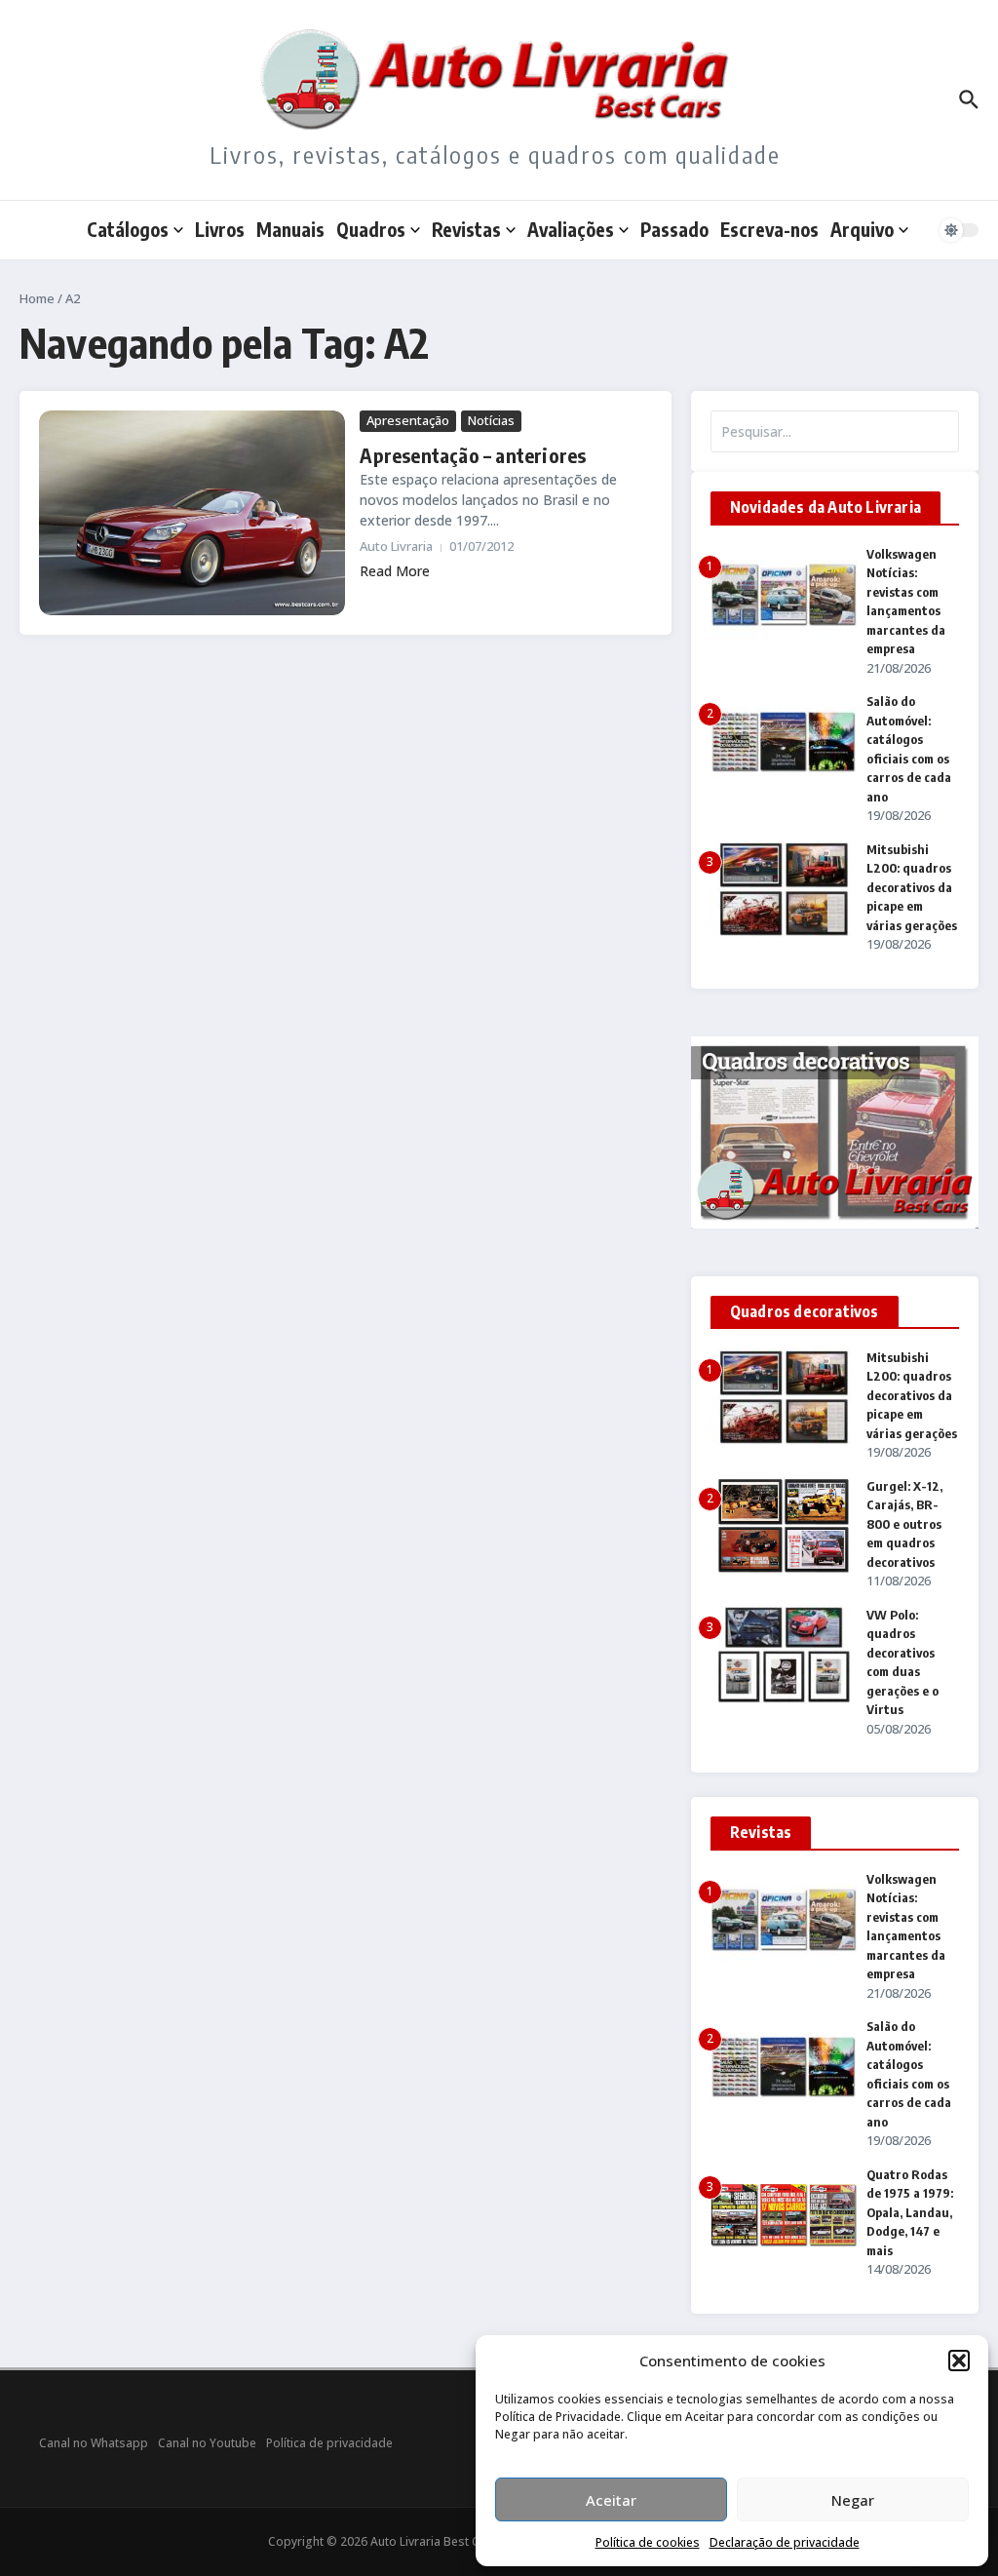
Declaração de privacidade (785, 2542)
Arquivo (862, 229)
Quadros (371, 229)
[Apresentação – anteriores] (192, 512)
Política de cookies (648, 2542)
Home (37, 298)
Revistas (466, 229)
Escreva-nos (769, 229)
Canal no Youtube (207, 2443)
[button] (959, 2361)
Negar (853, 2500)
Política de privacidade (329, 2443)
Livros (220, 229)
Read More (395, 571)
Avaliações (571, 229)
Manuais (290, 229)
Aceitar (611, 2500)
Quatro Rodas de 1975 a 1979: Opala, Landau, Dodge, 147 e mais (910, 2212)
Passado (674, 229)
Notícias (491, 420)
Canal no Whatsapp (94, 2443)
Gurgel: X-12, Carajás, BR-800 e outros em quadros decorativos (904, 1524)
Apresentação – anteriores (473, 455)
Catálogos (128, 229)
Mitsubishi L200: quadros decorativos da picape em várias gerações (912, 887)
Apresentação (408, 420)
